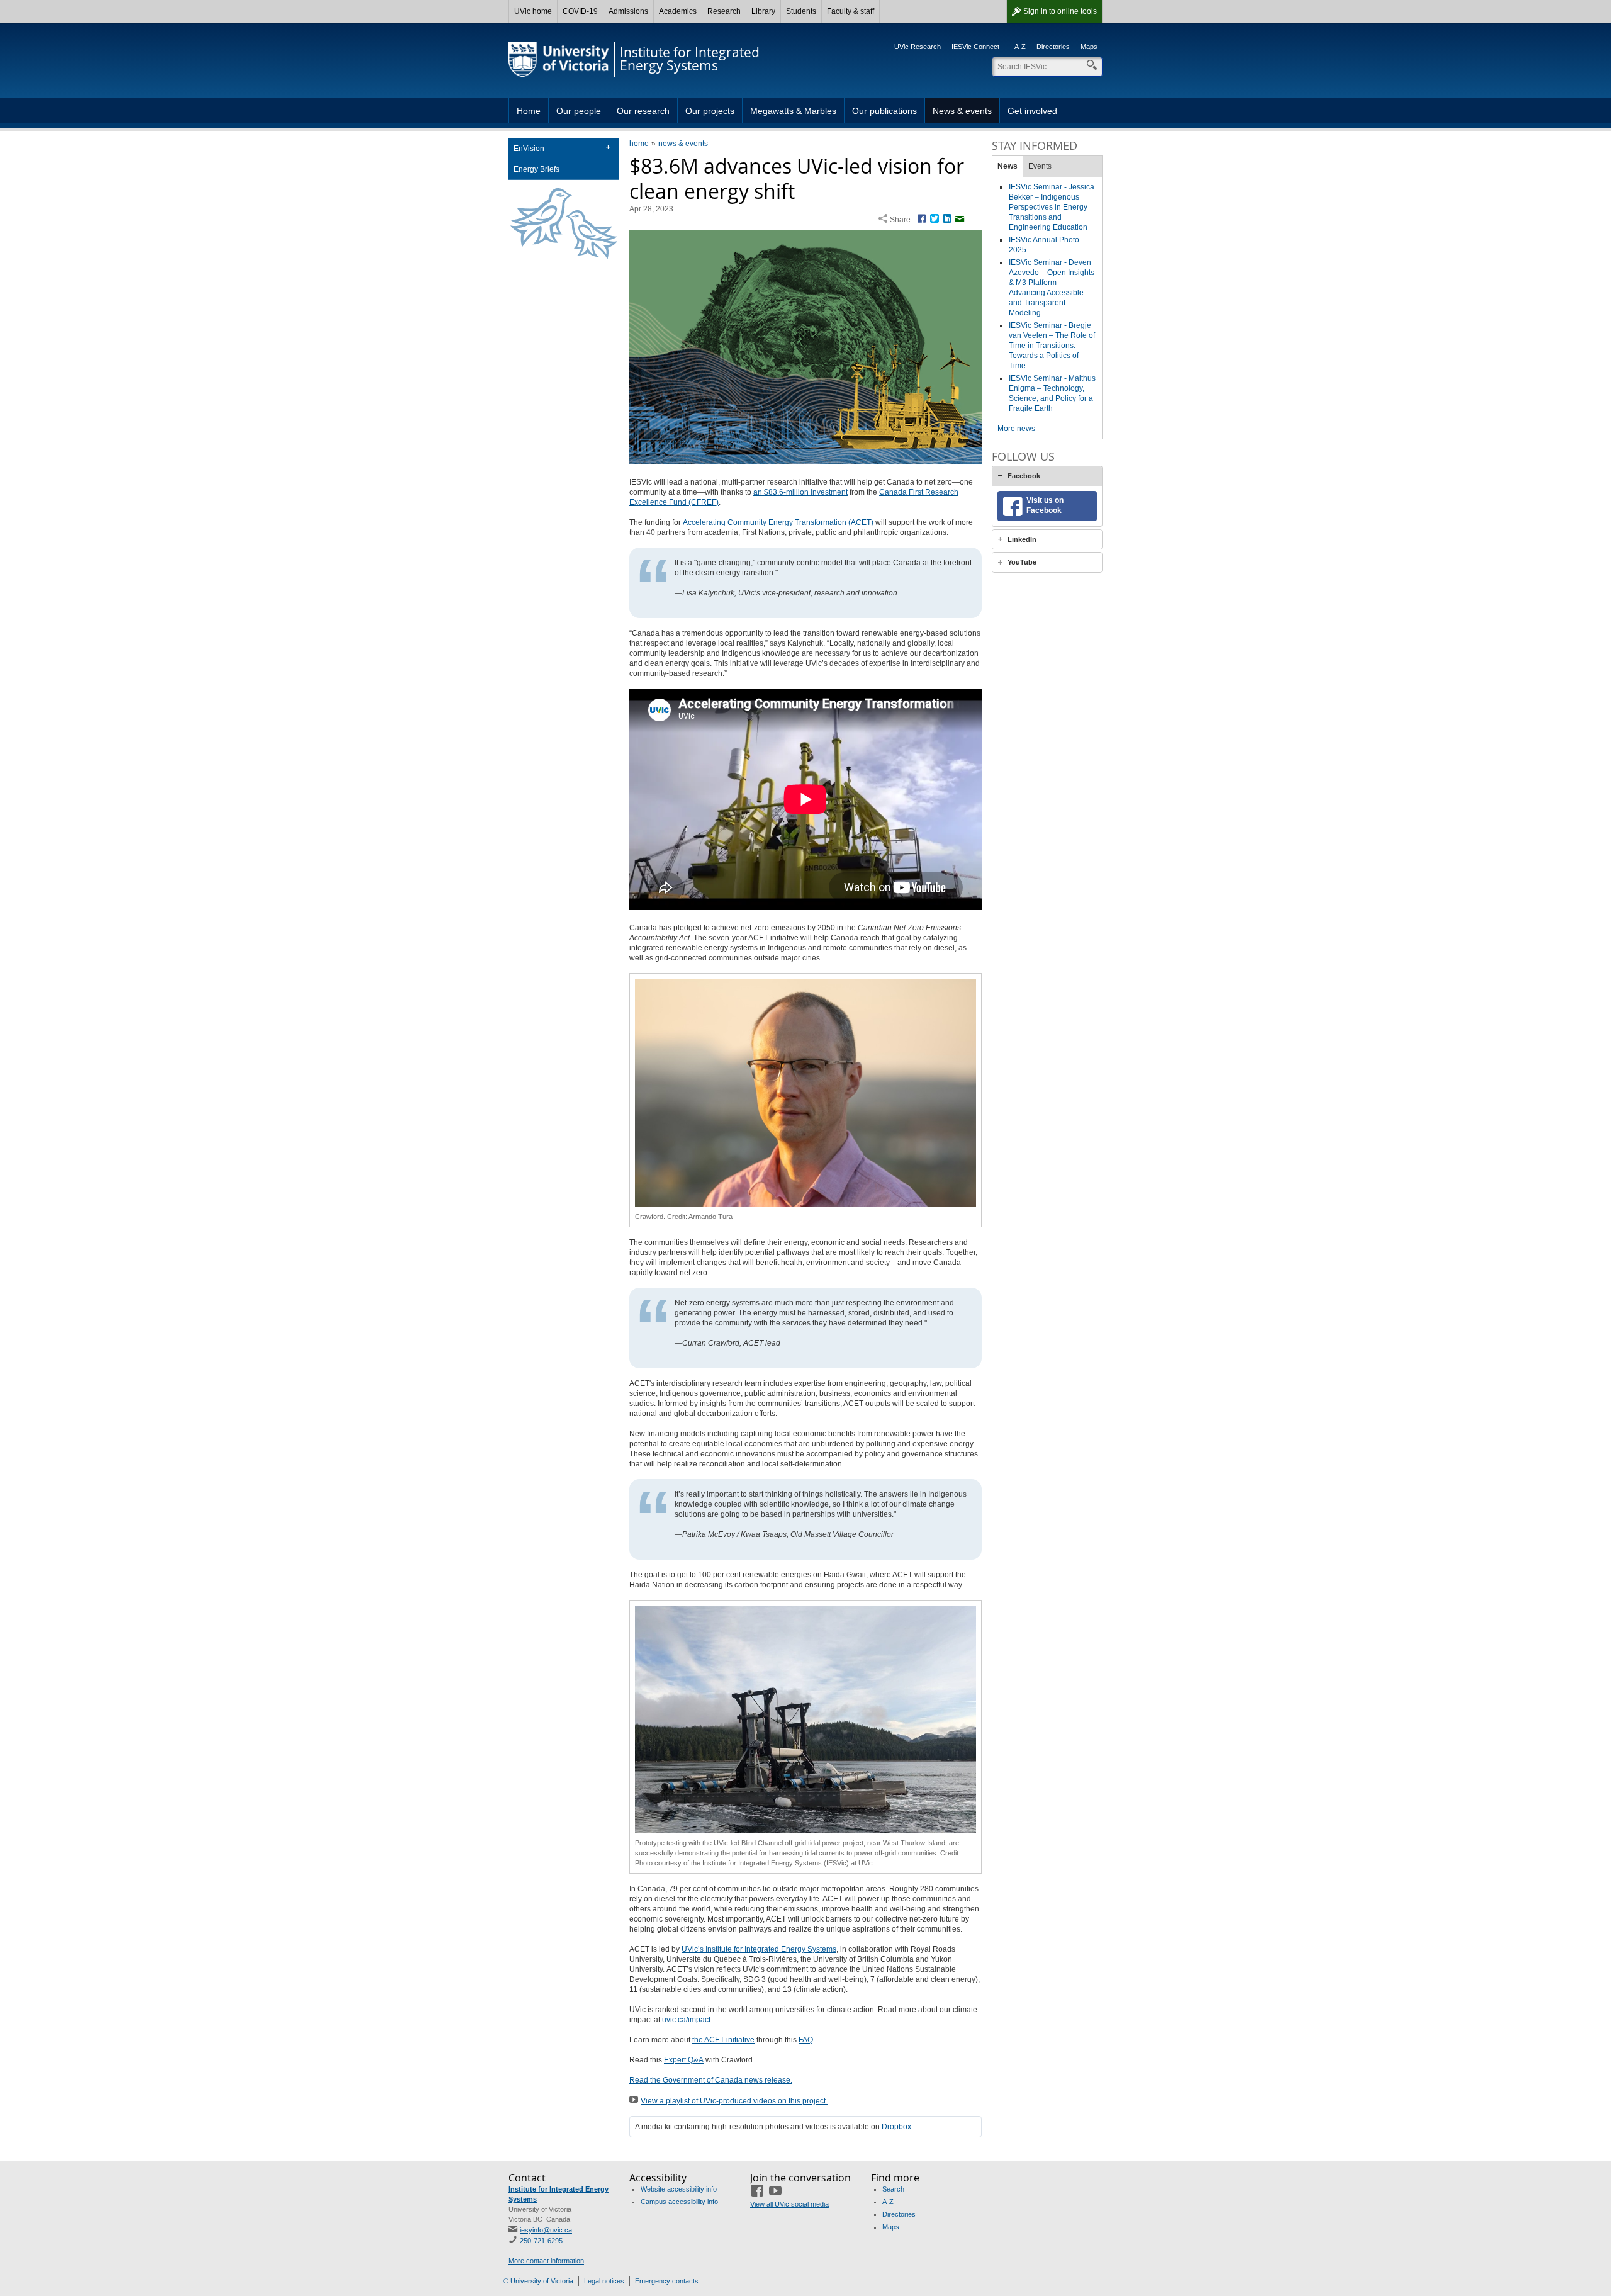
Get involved (1032, 111)
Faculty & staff (850, 11)
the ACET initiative (723, 2040)
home (639, 143)
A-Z (1020, 47)
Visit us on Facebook (1045, 505)
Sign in (1060, 11)
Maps (1089, 47)
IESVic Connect (975, 47)
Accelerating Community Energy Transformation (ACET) (778, 522)
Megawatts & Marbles (793, 111)
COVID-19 (580, 11)
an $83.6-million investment (800, 492)
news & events (683, 143)
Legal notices (604, 2281)
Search (893, 2189)
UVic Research (918, 47)
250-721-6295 (541, 2241)
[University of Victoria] (559, 59)
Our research (643, 111)
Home (529, 111)
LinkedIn (1022, 539)
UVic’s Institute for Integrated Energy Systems (759, 1949)
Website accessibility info (679, 2189)
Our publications (884, 111)
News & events (962, 111)
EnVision (529, 149)
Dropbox (896, 2127)
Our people (579, 111)
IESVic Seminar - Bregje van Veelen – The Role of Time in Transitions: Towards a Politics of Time (1052, 346)
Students (801, 11)
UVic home (533, 11)
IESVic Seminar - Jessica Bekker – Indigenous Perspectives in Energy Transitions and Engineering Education (1052, 207)
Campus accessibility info (679, 2202)
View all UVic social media (789, 2204)
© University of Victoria (538, 2281)
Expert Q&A (684, 2060)
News (1008, 166)
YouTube (1022, 562)
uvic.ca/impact (686, 2020)
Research (724, 11)
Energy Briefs (536, 169)
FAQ (806, 2040)
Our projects (710, 111)
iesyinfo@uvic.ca (546, 2230)
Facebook (1024, 476)
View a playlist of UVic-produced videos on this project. (734, 2101)
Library (763, 11)
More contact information (546, 2261)
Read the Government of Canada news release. (711, 2080)
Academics (678, 11)
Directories (1053, 47)
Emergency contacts (667, 2281)
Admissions (628, 11)
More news (1016, 429)
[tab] (1047, 476)
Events (1040, 166)
